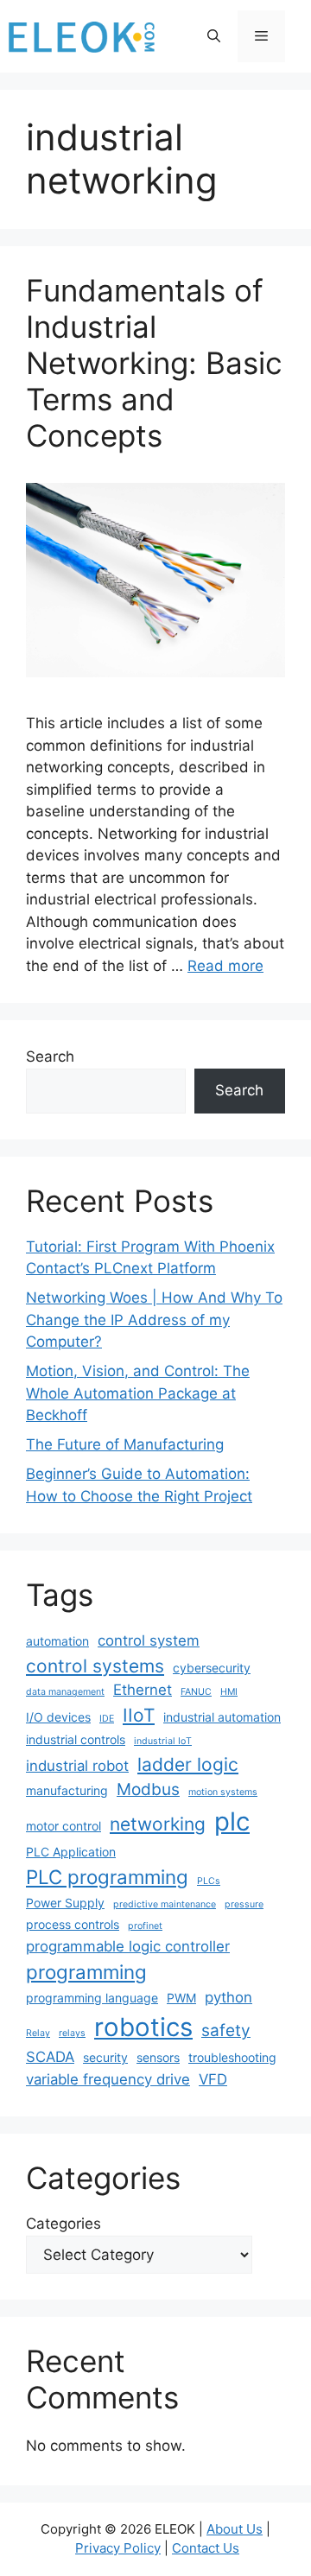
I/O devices (58, 1717)
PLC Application (71, 1852)
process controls (73, 1924)
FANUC (196, 1692)
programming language (92, 1998)
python (228, 1997)
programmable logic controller (128, 1946)
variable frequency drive (108, 2079)
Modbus (148, 1789)
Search (50, 1056)
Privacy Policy (118, 2548)
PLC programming (107, 1877)
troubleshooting (232, 2057)
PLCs (209, 1881)
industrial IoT (163, 1741)
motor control (63, 1826)
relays (72, 2033)
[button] (214, 36)
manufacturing (67, 1790)
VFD (213, 2079)
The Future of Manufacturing (125, 1444)
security (105, 2057)
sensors (158, 2057)
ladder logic (188, 1764)
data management (65, 1692)
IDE (107, 1719)
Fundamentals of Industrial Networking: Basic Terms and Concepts (154, 363)
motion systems (223, 1792)
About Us (235, 2529)
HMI (229, 1692)
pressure (244, 1904)
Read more (225, 966)
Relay (38, 2033)
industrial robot (77, 1766)
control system (149, 1640)
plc (232, 1821)
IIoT (139, 1715)
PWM (181, 1998)
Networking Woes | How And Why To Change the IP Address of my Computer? (154, 1320)
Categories (63, 2224)
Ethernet (143, 1690)
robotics (143, 2027)
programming (86, 1972)
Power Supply (65, 1903)
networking (158, 1824)
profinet (145, 1926)
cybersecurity (212, 1668)
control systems (95, 1666)
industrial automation (222, 1717)
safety (226, 2030)
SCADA (50, 2057)
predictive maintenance (165, 1904)
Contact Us (206, 2548)
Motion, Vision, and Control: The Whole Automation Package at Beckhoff (138, 1393)
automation (57, 1641)
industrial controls (76, 1739)
